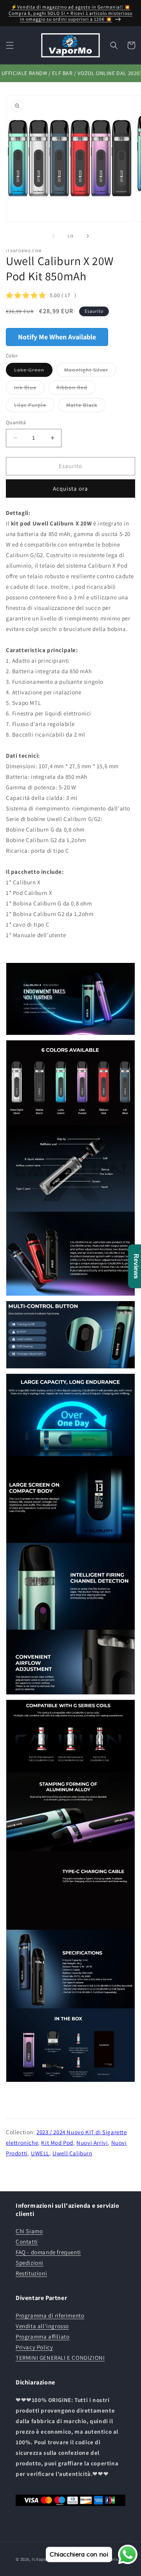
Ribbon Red (76, 389)
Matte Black (86, 407)
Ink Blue (29, 389)
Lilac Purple (34, 407)
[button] (10, 45)
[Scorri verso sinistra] (53, 236)
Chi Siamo (29, 2231)
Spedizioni (30, 2263)
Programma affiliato (42, 2337)
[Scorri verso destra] (88, 236)
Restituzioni (31, 2273)
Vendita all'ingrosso (42, 2326)
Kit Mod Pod (57, 2143)
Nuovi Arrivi (92, 2143)
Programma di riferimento (50, 2315)
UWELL (40, 2153)
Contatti (27, 2242)
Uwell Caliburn (72, 2153)
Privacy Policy (34, 2347)
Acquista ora (70, 488)
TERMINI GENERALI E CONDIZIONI (60, 2358)
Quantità (16, 422)
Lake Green (33, 371)
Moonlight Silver (90, 371)
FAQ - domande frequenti (48, 2252)
